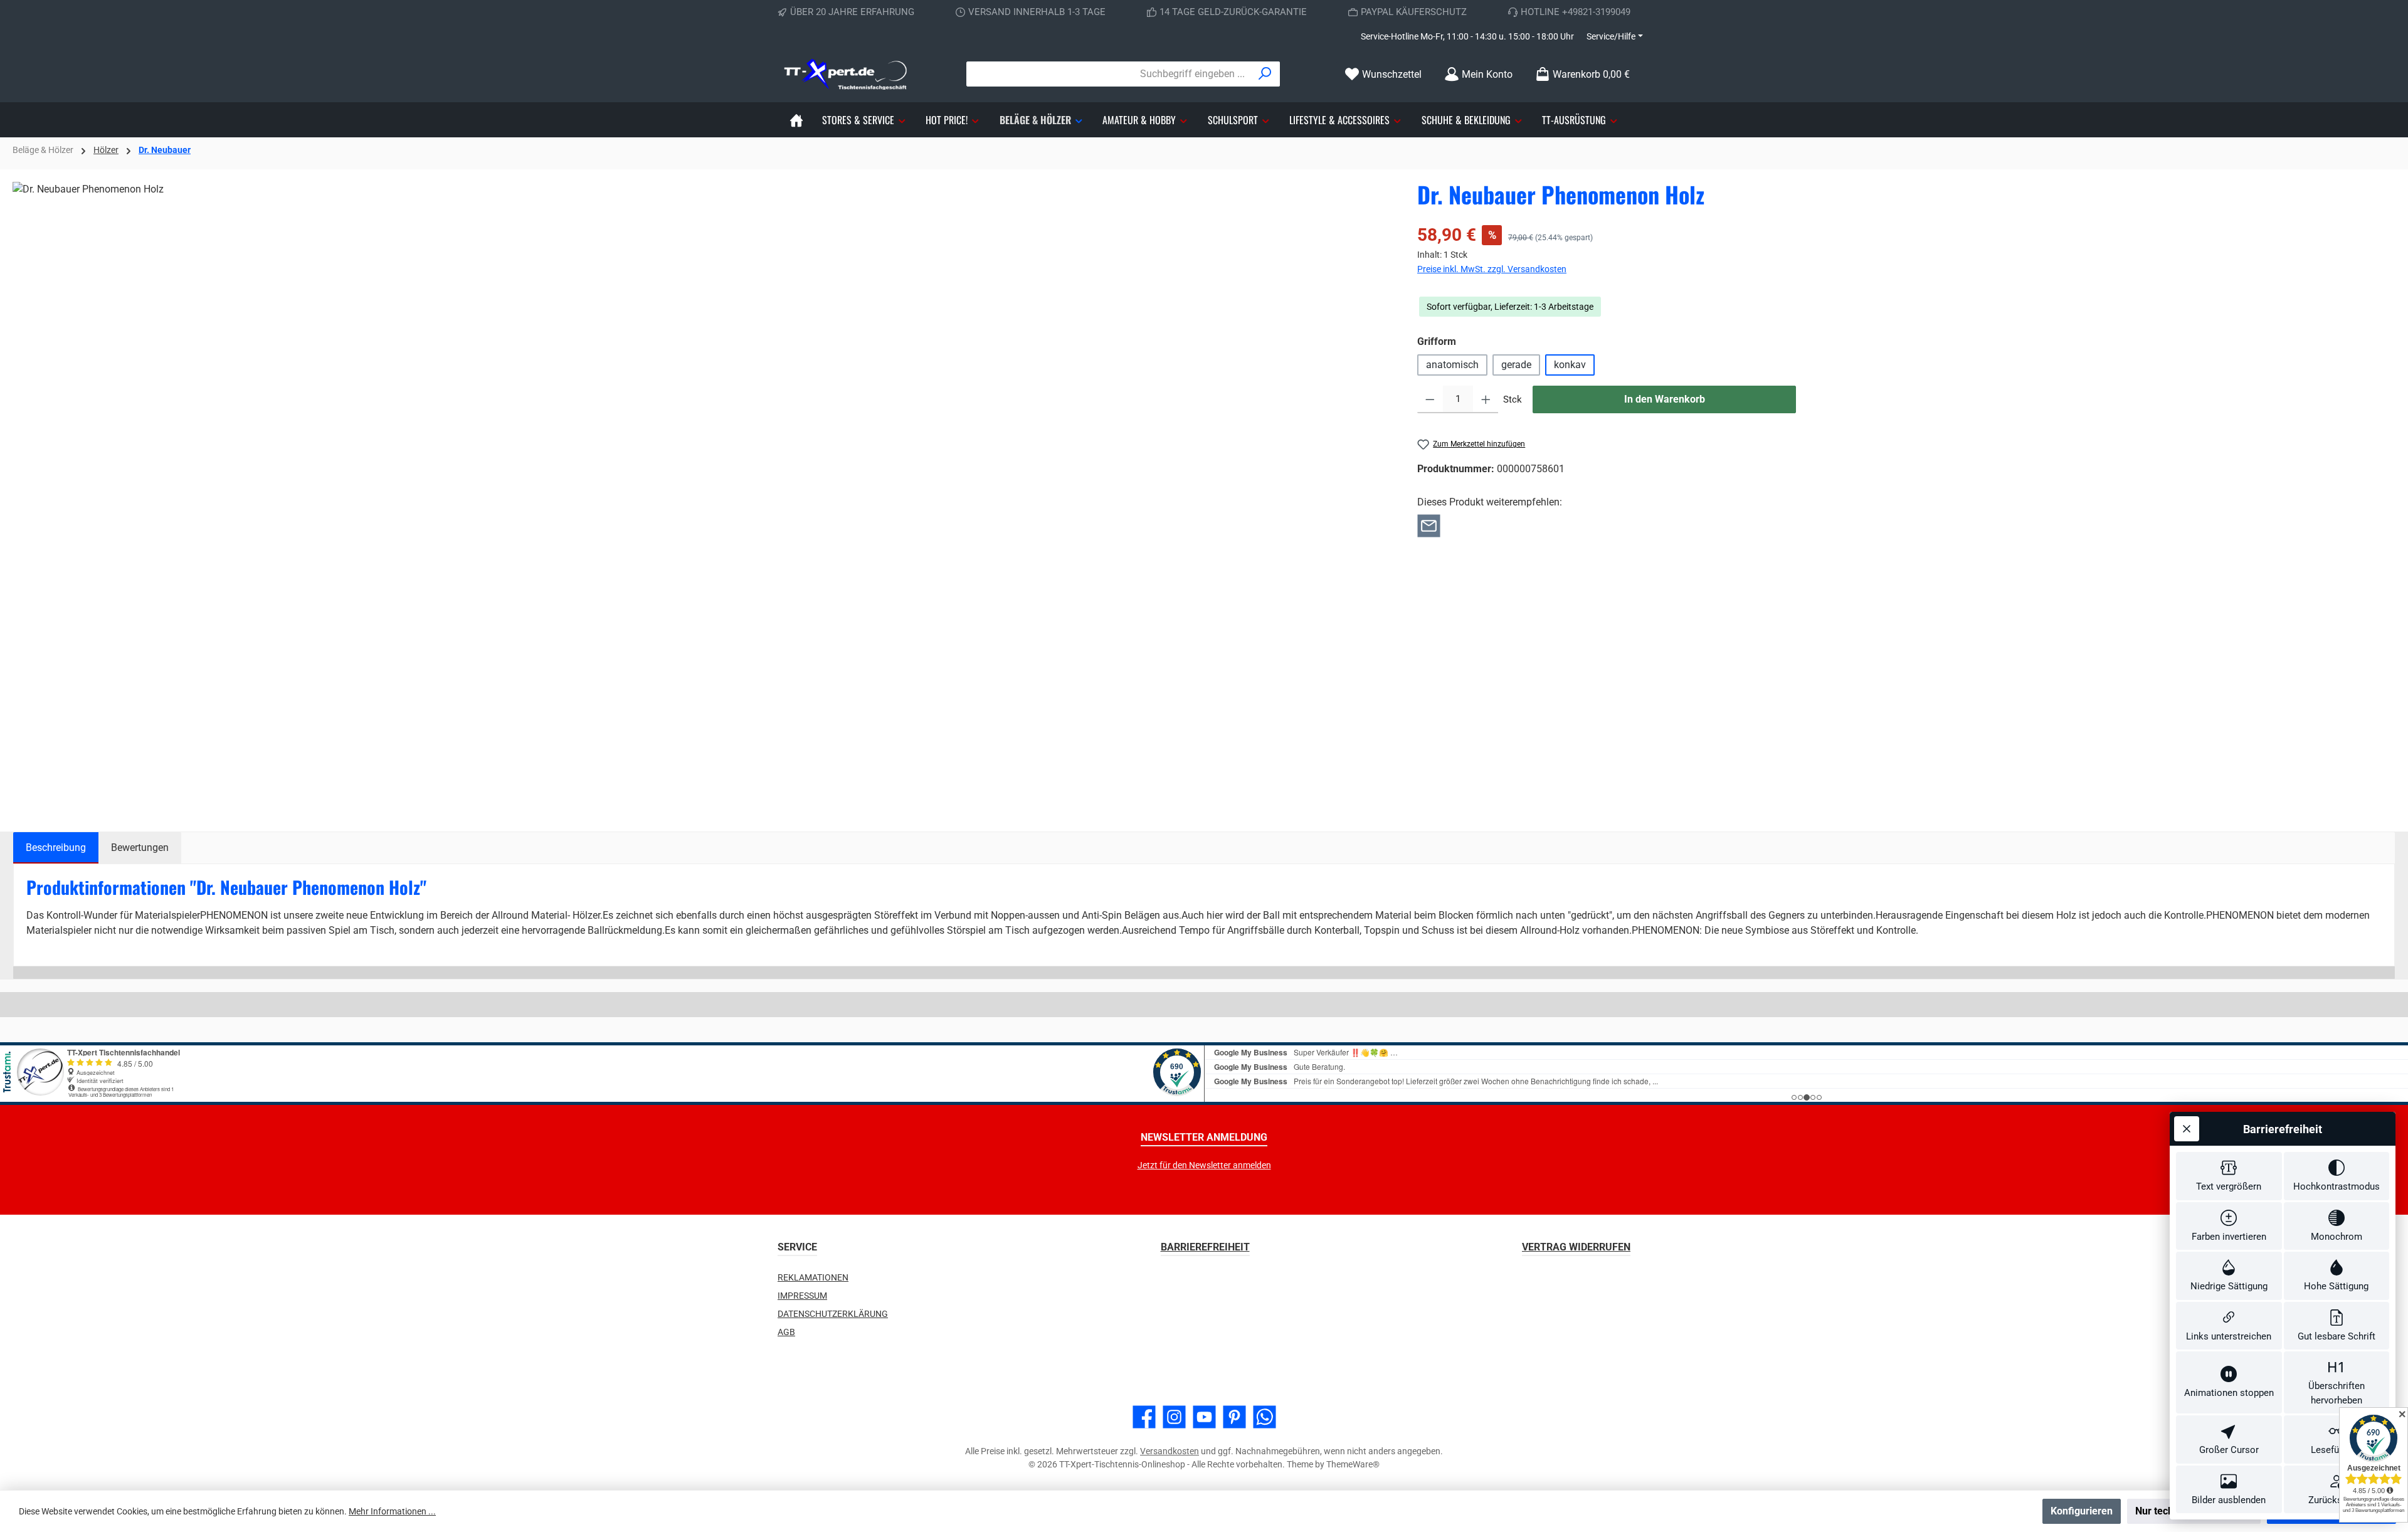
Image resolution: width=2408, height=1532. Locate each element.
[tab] (56, 848)
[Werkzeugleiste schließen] (2187, 1129)
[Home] (796, 120)
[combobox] (1109, 74)
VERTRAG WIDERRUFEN (1576, 1247)
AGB (786, 1332)
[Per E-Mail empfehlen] (1429, 525)
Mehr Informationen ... (392, 1511)
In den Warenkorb (1665, 399)
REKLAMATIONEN (813, 1277)
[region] (702, 495)
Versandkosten (1170, 1451)
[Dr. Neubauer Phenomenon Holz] (702, 495)
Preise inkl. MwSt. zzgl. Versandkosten (1492, 269)
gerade (1516, 365)
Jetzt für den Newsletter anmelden (1204, 1165)
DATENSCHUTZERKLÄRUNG (833, 1314)
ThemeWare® (1353, 1464)
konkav (1570, 365)
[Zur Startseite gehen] (847, 74)
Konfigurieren (2082, 1511)
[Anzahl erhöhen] (1486, 399)
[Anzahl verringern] (1430, 399)
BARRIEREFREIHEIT (1205, 1247)
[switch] (2229, 1176)
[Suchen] (1265, 74)
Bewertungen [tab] (140, 848)
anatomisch (1452, 365)
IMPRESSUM (802, 1296)
